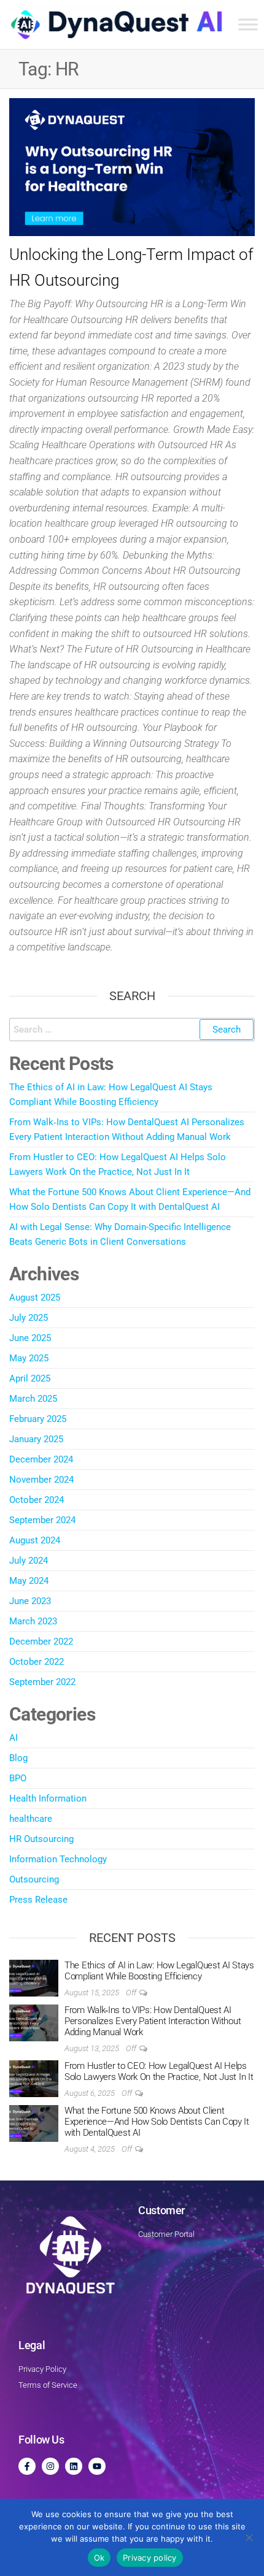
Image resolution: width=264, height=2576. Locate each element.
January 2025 (36, 1439)
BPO (18, 1778)
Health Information (48, 1798)
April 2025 (30, 1378)
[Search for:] (132, 1030)
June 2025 (30, 1338)
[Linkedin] (74, 2466)
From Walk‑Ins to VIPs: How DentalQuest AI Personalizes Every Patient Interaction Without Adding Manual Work (153, 2021)
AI (14, 1738)
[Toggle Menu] (248, 24)
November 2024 (41, 1480)
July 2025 (29, 1318)
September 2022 (42, 1682)
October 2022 (37, 1662)
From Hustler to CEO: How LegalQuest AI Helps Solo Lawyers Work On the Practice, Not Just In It (159, 2071)
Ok (99, 2558)
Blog (18, 1758)
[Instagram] (50, 2466)
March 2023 (33, 1621)
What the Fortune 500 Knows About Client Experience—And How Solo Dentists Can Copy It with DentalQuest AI (157, 2122)
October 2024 (37, 1500)
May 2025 (29, 1358)
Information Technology (58, 1859)
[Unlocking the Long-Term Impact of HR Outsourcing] (132, 167)
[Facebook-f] (27, 2466)
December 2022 (41, 1642)
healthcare (31, 1819)
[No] (249, 2537)
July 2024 (29, 1561)
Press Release (38, 1900)
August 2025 (35, 1298)
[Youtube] (97, 2466)
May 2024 (29, 1581)
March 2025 (33, 1399)
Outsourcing (34, 1879)
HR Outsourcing (41, 1839)
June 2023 (30, 1601)
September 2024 (42, 1520)
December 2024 (41, 1459)
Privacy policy (150, 2558)
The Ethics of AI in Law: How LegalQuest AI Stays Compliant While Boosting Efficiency (159, 1971)
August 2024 (35, 1540)
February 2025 (38, 1419)
